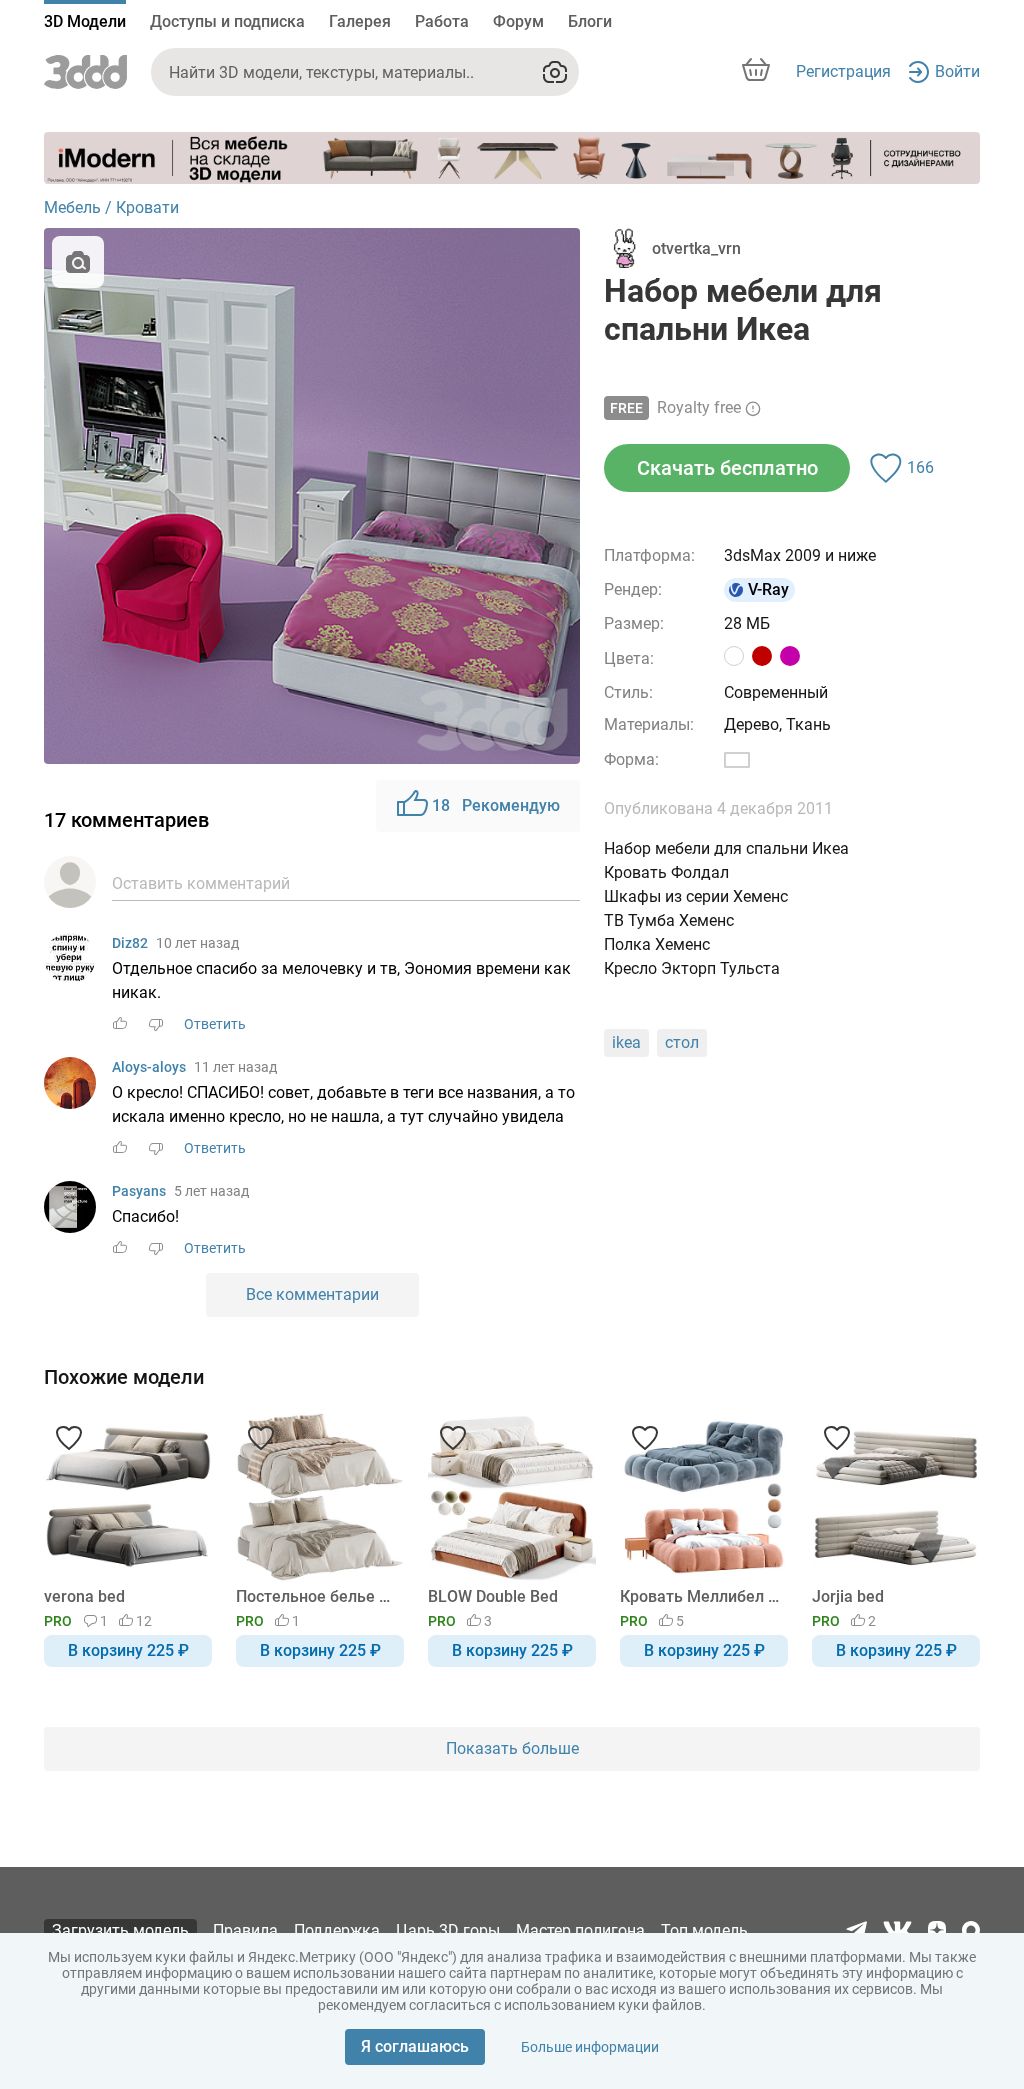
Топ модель (704, 1930)
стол (682, 1042)
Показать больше (512, 1748)
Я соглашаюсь (415, 2046)
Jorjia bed (848, 1596)
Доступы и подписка (227, 21)
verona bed (84, 1596)
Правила (245, 1930)
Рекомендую (496, 805)
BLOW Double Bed (493, 1596)
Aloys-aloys (149, 1067)
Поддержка (337, 1930)
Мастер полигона (580, 1930)
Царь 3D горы (448, 1930)
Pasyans (139, 1191)
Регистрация (843, 71)
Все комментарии (312, 1294)
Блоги (590, 21)
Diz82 (130, 943)
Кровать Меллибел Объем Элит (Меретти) (700, 1596)
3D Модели (85, 21)
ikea (626, 1042)
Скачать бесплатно (727, 468)
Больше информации (590, 2047)
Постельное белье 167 (316, 1596)
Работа (442, 21)
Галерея (360, 21)
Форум (518, 21)
